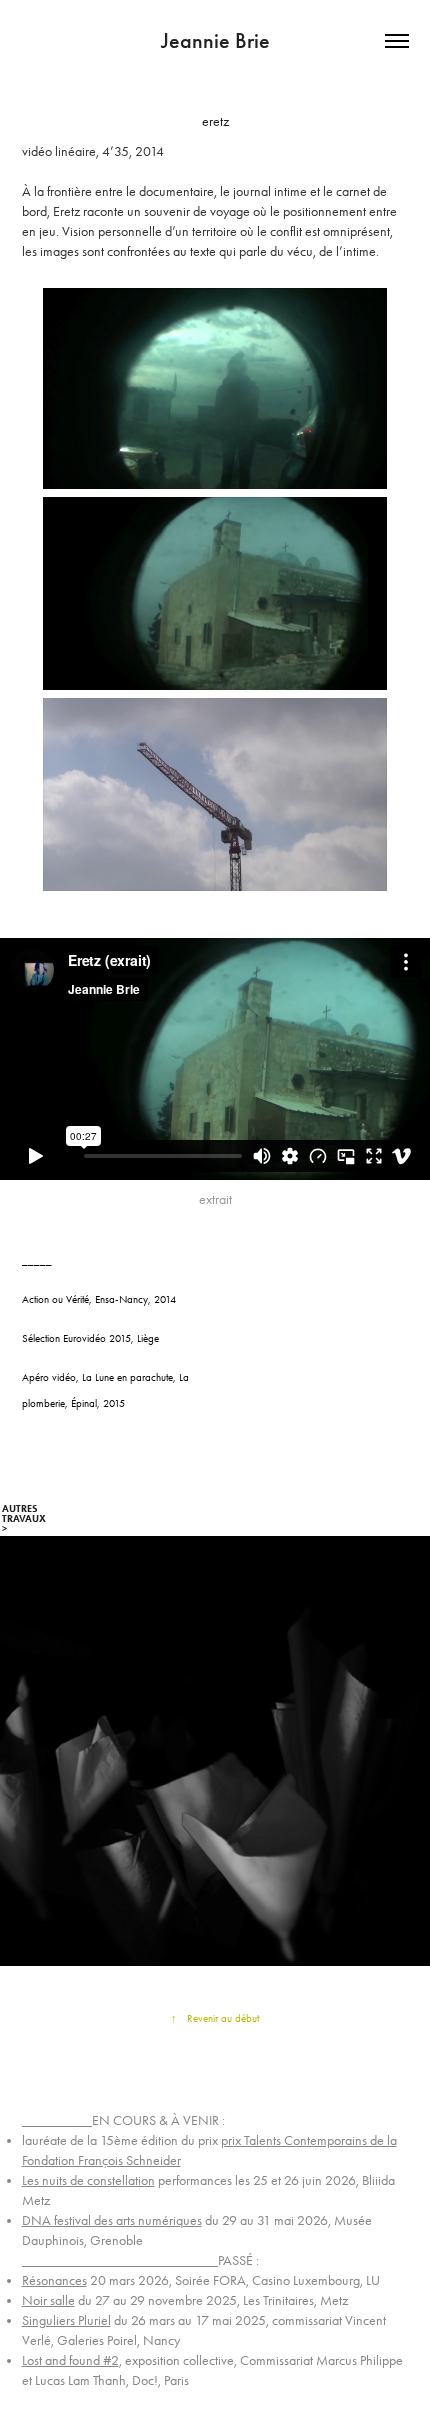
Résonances (54, 2280)
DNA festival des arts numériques (112, 2220)
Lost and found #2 (70, 2360)
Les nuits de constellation (88, 2180)
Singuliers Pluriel (66, 2320)
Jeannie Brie (215, 40)
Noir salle (48, 2300)
